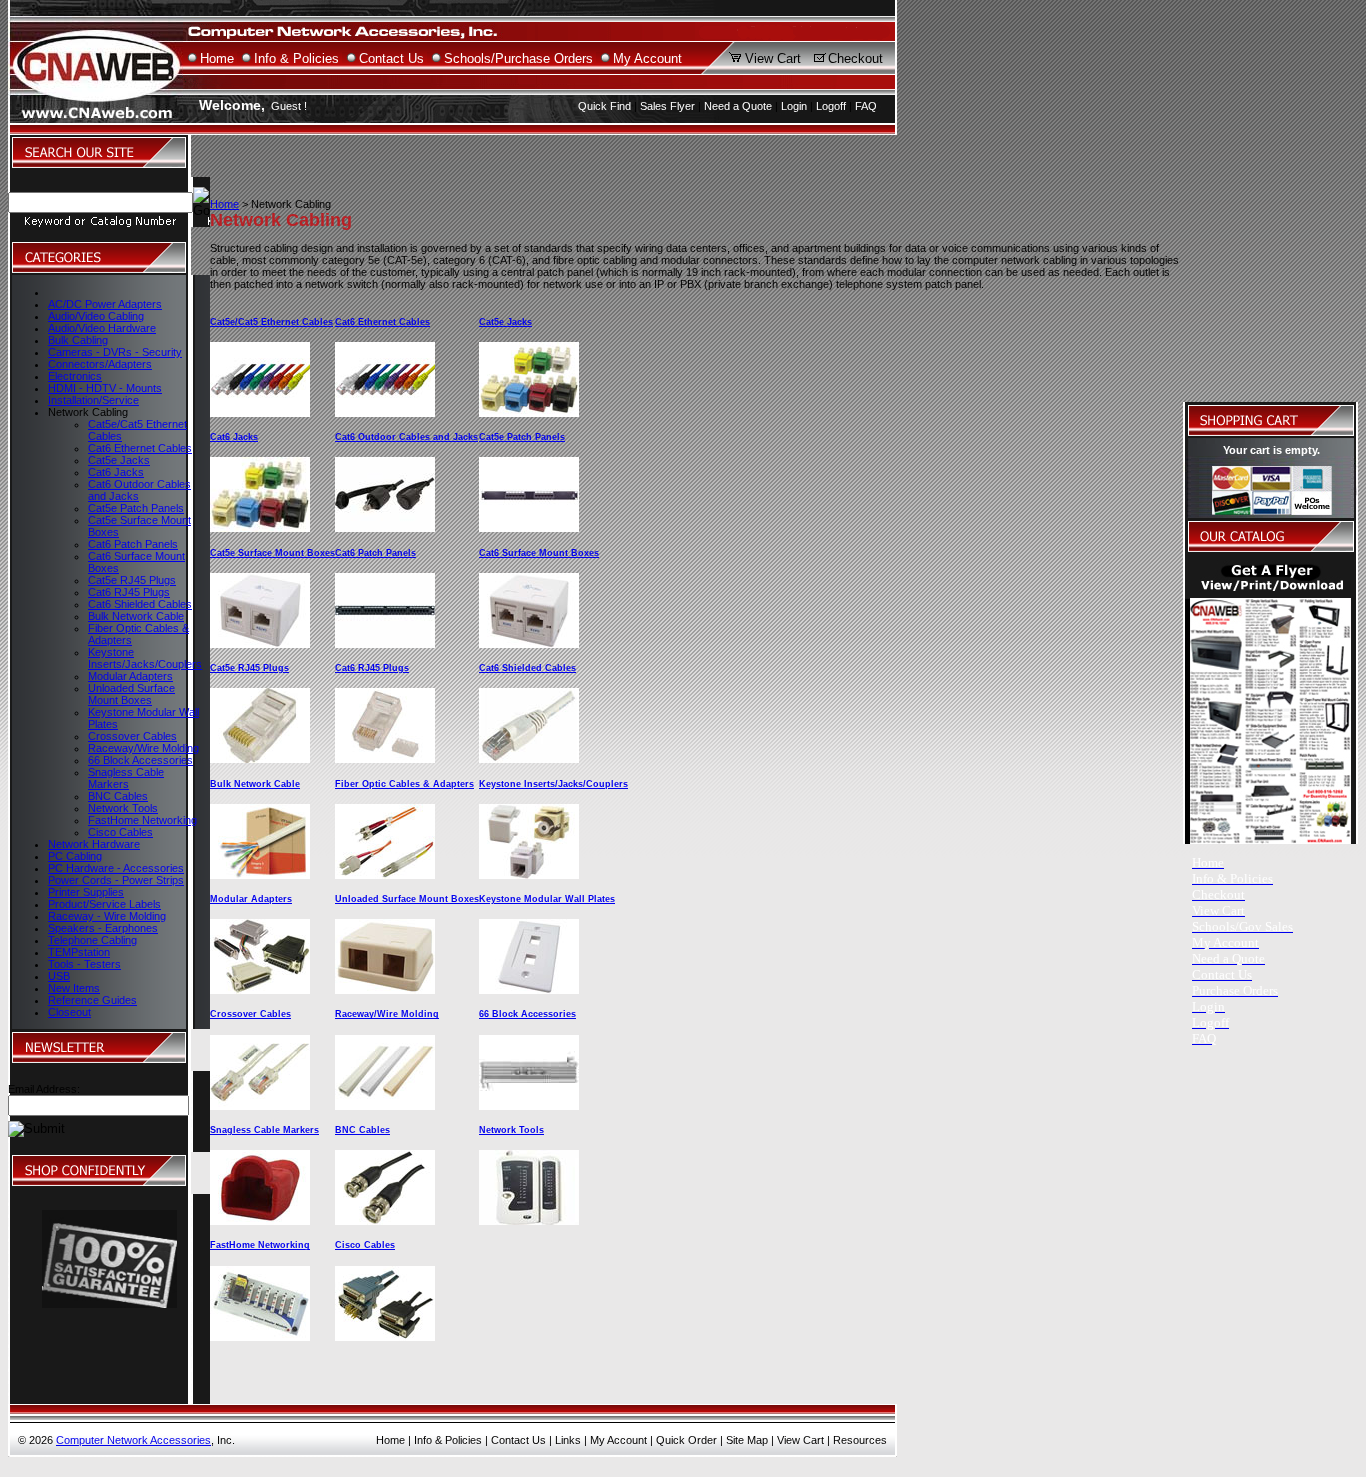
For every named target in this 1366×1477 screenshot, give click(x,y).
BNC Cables (118, 796)
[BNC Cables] (385, 1221)
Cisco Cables (120, 832)
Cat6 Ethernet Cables (140, 448)
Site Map (747, 1440)
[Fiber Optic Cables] (385, 875)
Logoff (831, 106)
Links (568, 1440)
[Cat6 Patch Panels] (385, 644)
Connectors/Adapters (100, 364)
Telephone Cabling (92, 940)
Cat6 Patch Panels (133, 544)
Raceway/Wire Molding (143, 748)
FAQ (866, 106)
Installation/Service (93, 400)
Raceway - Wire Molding (107, 916)
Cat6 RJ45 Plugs (129, 592)
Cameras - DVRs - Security (115, 352)
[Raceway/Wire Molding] (385, 1106)
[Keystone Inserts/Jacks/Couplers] (529, 875)
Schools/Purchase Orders (518, 58)
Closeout (69, 1012)
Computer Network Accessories (133, 1440)
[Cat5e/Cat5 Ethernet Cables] (260, 413)
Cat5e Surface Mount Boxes (272, 553)
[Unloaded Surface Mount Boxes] (385, 990)
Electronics (75, 376)
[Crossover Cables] (260, 1106)
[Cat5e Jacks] (529, 413)
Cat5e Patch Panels (136, 508)
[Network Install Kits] (529, 1221)
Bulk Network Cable (136, 616)
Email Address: (44, 1089)
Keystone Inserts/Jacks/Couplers (145, 658)
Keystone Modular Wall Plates (547, 899)
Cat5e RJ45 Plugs (132, 580)
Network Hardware (94, 844)
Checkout (855, 58)
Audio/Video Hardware (102, 328)
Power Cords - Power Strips (116, 880)
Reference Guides (92, 1000)
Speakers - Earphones (103, 928)
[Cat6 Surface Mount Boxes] (529, 644)
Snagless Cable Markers (126, 778)
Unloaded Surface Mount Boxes (131, 694)
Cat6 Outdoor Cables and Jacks (406, 437)
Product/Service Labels (104, 904)
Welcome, (232, 105)
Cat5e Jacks (119, 460)
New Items (74, 988)
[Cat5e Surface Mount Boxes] (260, 644)
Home (217, 58)
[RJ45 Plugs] (260, 759)
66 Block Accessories (140, 760)
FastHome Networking (142, 820)
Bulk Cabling (78, 340)
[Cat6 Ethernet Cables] (385, 413)
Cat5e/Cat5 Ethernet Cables (271, 322)
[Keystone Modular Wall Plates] (529, 990)
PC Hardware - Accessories (116, 868)
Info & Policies (296, 58)
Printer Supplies (86, 892)
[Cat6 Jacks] (260, 528)
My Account (647, 58)
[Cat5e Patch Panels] (529, 528)
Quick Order (686, 1440)
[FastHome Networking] (260, 1337)
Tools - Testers (84, 964)
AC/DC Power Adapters (105, 304)
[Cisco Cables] (385, 1337)
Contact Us (391, 58)
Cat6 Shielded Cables (140, 604)
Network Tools (123, 808)
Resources (860, 1440)
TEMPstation (79, 952)
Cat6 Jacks (116, 472)
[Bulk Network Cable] (260, 875)
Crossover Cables (132, 736)
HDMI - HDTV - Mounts (105, 388)
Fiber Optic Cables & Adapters (404, 784)
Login (794, 106)
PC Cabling (75, 856)
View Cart (773, 58)
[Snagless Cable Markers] (260, 1221)
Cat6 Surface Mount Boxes (539, 553)
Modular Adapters (130, 676)
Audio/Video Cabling (96, 316)
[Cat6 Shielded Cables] (529, 759)
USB (59, 976)
